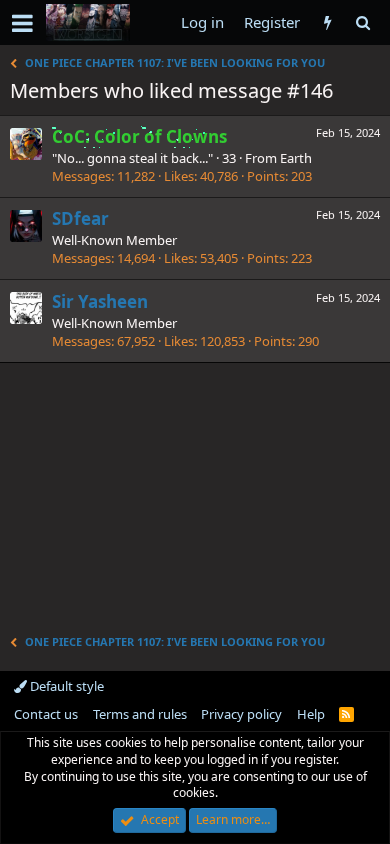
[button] (22, 23)
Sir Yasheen (100, 301)
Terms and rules (140, 714)
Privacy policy (241, 714)
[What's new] (327, 22)
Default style (65, 686)
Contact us (46, 714)
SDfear (80, 218)
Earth (296, 158)
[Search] (362, 22)
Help (311, 714)
